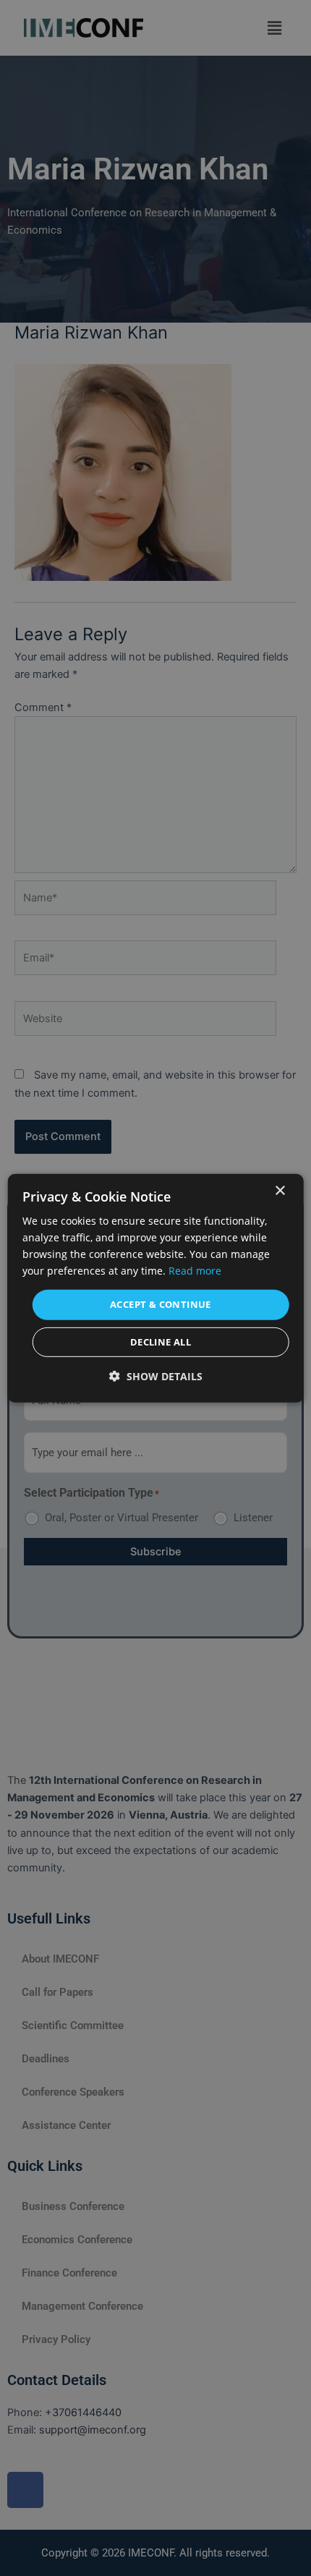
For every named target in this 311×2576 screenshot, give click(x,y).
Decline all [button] (161, 1342)
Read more (195, 1271)
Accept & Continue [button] (161, 1304)
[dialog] (156, 1288)
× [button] (280, 1190)
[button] (156, 1376)
